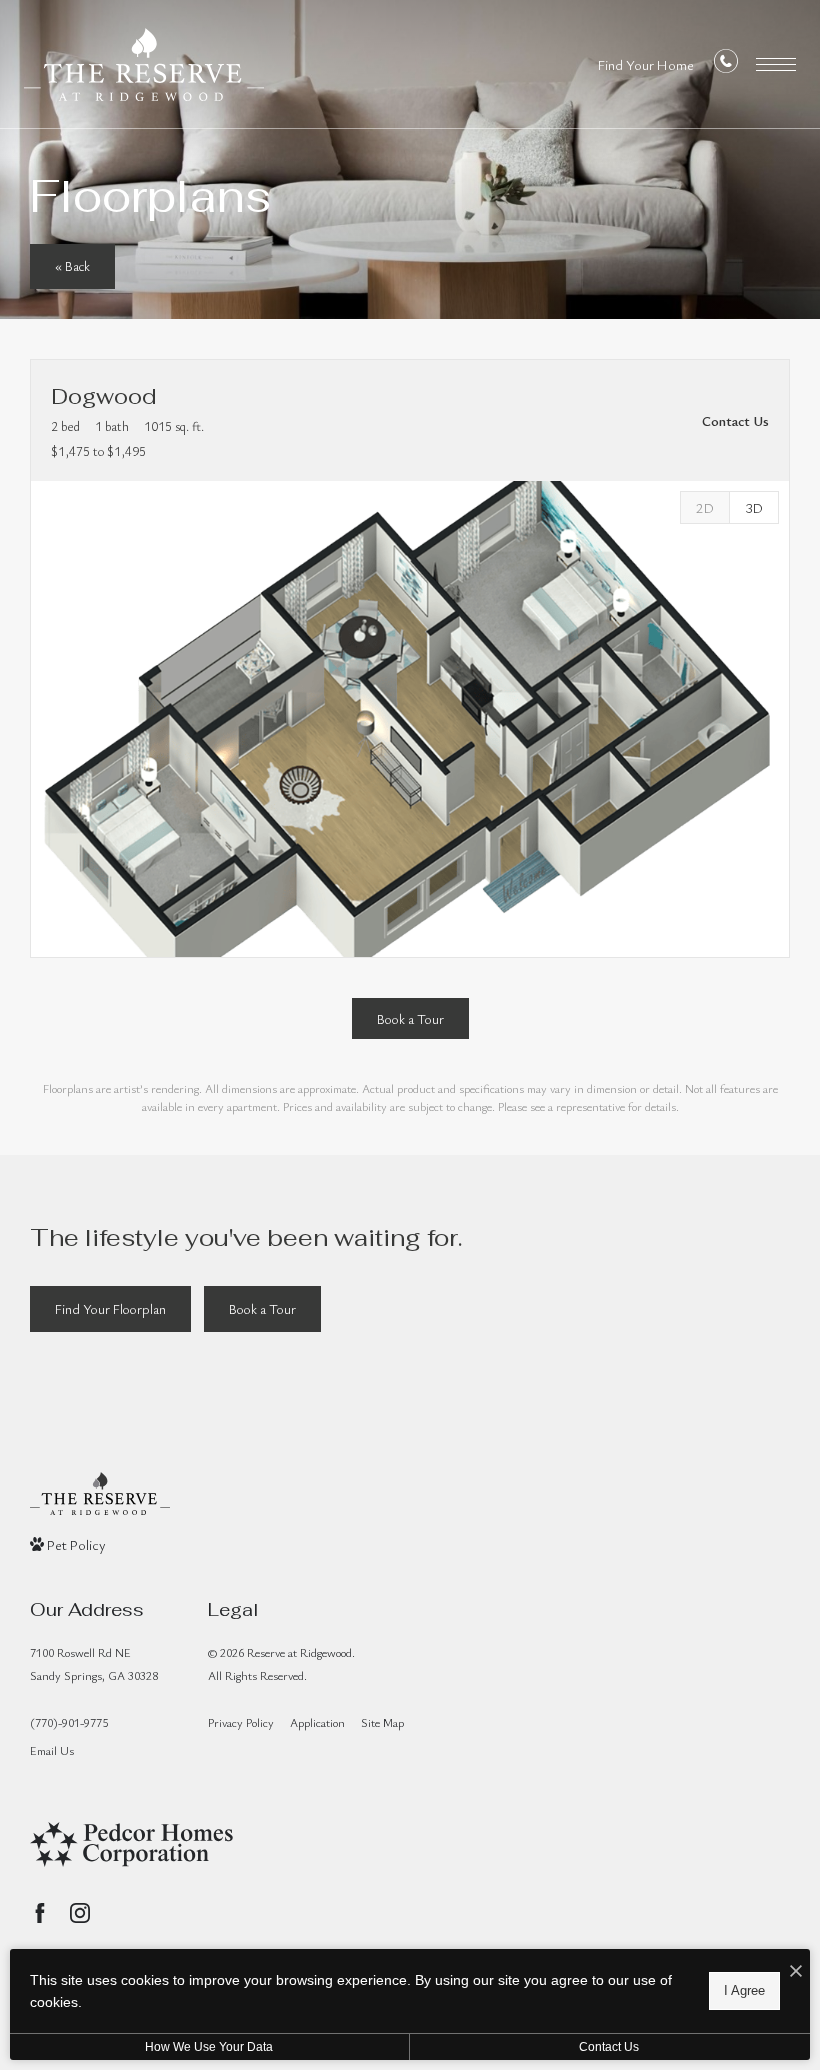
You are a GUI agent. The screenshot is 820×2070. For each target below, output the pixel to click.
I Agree (744, 1990)
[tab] (704, 507)
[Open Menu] (776, 64)
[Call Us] (726, 65)
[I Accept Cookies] (796, 1971)
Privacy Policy (241, 1722)
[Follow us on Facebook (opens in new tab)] (40, 1913)
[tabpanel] (410, 718)
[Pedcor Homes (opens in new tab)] (131, 1844)
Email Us (52, 1750)
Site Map (382, 1722)
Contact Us (609, 2047)
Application (317, 1722)
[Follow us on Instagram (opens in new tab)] (80, 1913)
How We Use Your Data (209, 2047)
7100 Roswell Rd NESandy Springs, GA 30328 (94, 1663)
